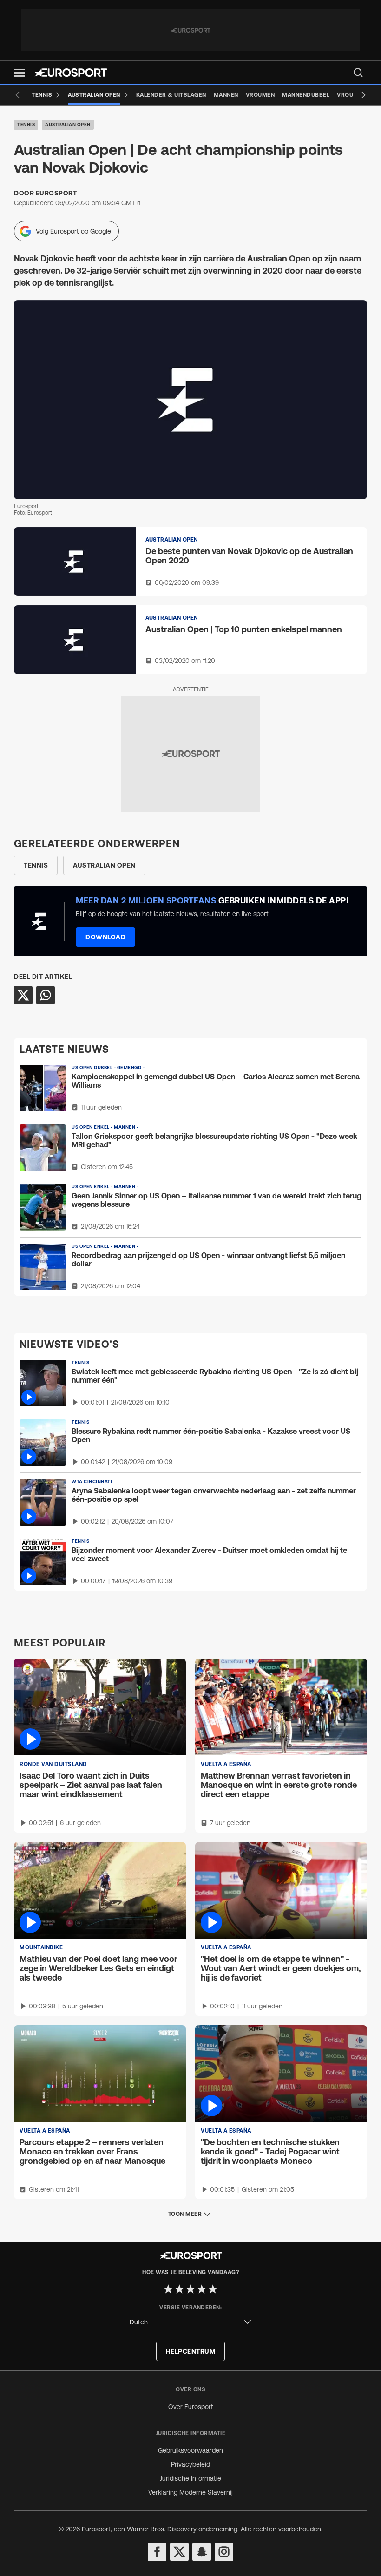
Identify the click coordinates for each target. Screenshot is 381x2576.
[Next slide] (363, 95)
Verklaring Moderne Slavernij (190, 2492)
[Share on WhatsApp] (46, 995)
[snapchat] (202, 2552)
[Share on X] (23, 995)
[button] (20, 73)
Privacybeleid (190, 2464)
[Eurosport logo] (71, 73)
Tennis (26, 124)
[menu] (358, 73)
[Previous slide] (18, 95)
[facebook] (157, 2552)
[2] (179, 2289)
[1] (168, 2289)
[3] (190, 2289)
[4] (202, 2289)
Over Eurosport (191, 2407)
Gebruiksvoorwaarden (190, 2450)
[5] (213, 2289)
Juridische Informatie (190, 2478)
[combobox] (190, 2322)
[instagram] (224, 2552)
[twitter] (179, 2552)
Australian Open (68, 124)
